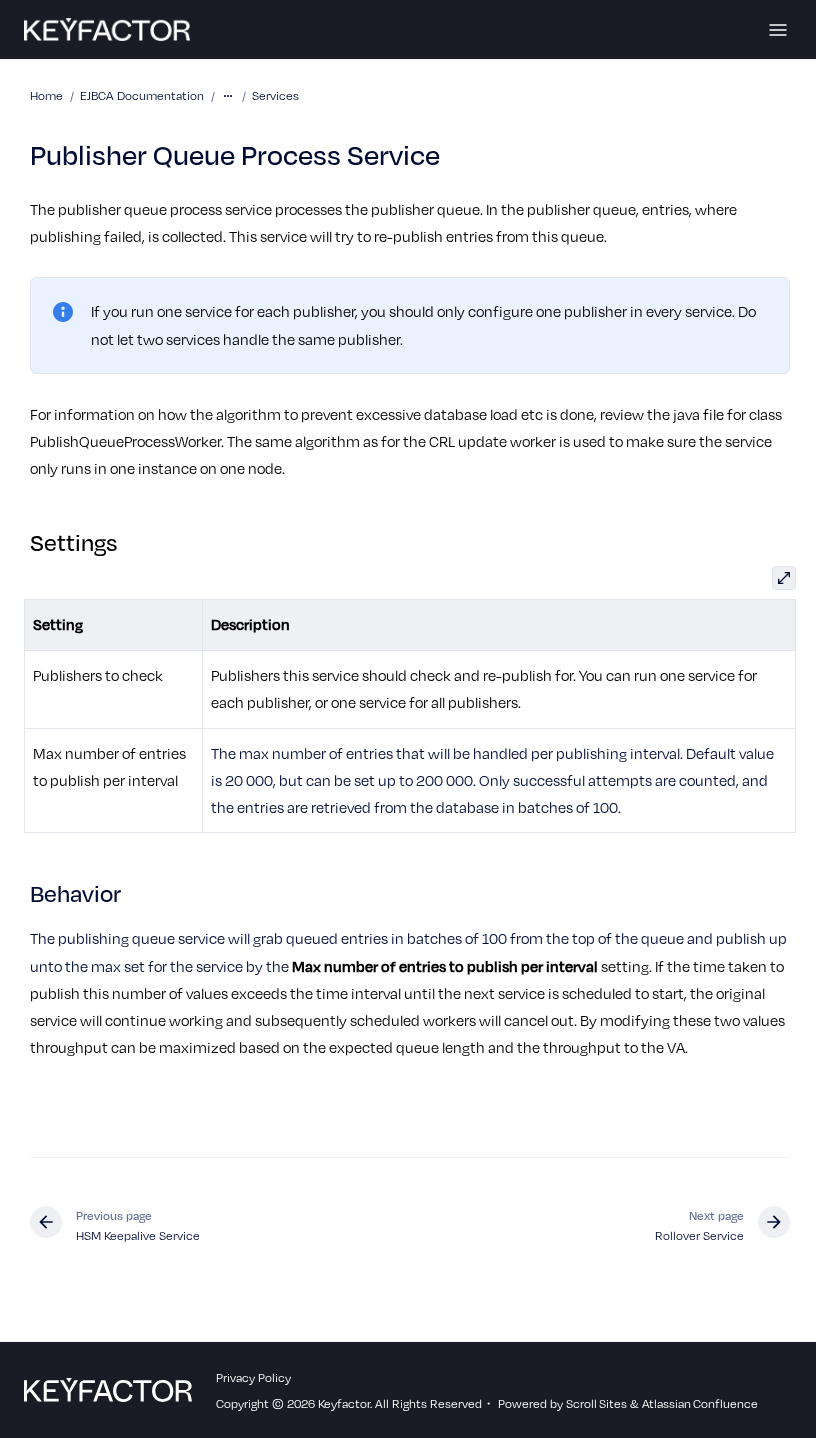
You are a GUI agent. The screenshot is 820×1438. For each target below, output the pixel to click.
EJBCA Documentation (142, 95)
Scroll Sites (596, 1403)
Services (275, 95)
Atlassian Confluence (700, 1403)
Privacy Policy (253, 1377)
